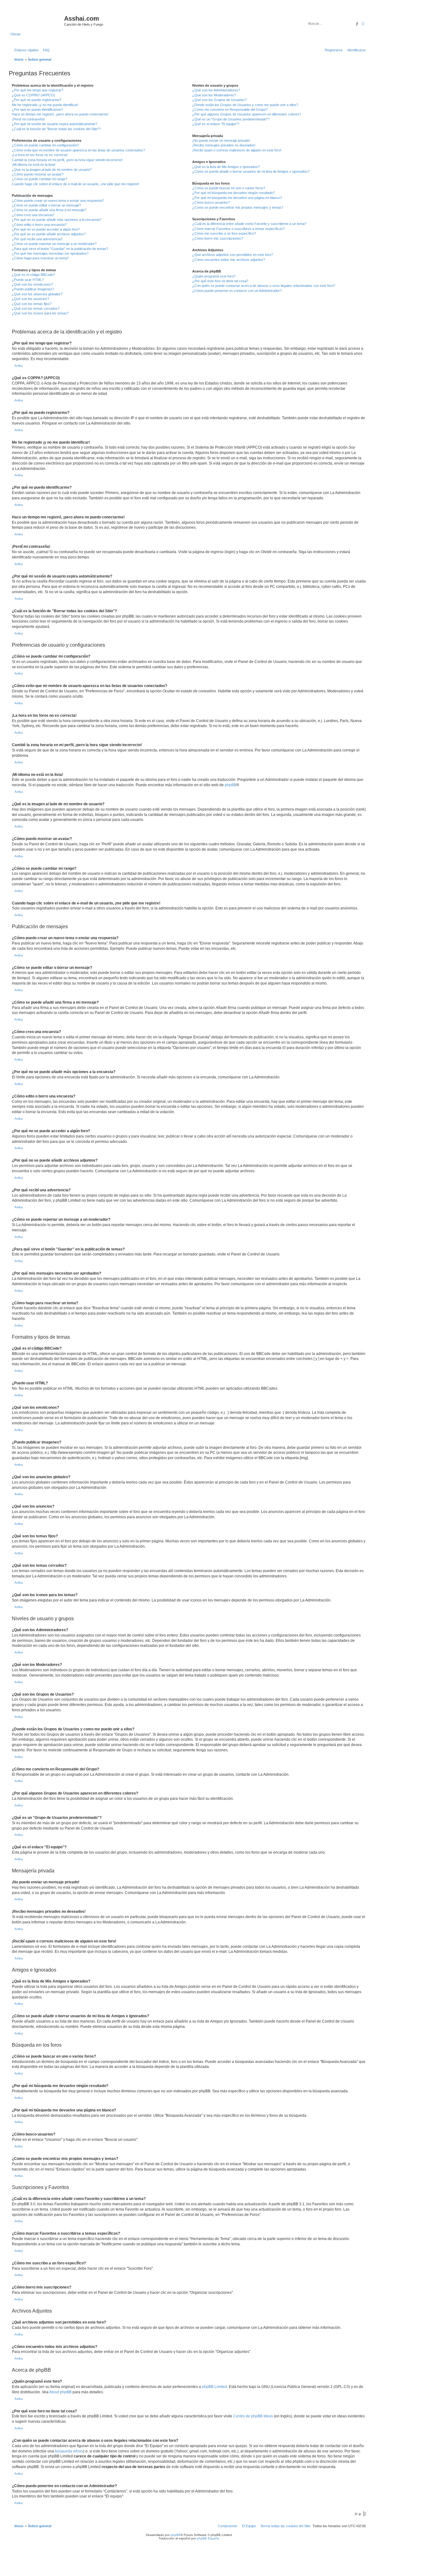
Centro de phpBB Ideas (253, 2416)
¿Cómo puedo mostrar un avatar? (38, 174)
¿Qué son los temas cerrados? (36, 308)
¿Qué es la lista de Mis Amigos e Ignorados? (226, 167)
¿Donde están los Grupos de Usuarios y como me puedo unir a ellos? (245, 105)
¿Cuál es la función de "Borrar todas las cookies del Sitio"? (56, 129)
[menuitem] (45, 50)
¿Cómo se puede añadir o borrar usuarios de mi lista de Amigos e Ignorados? (251, 171)
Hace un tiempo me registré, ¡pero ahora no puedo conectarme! (60, 114)
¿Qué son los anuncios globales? (37, 294)
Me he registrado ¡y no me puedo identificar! (45, 105)
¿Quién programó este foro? (214, 276)
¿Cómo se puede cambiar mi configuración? (45, 145)
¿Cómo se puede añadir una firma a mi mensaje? (49, 210)
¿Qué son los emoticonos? (32, 284)
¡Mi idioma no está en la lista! (34, 165)
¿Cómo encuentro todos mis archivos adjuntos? (229, 260)
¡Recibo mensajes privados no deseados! (224, 145)
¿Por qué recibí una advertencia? (37, 239)
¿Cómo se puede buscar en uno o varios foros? (229, 188)
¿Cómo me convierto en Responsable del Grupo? (230, 109)
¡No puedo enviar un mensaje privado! (221, 140)
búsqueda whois (69, 2451)
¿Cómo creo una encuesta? (33, 215)
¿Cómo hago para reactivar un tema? (40, 258)
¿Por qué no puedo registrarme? (37, 100)
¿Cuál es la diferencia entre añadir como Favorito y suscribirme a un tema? (249, 224)
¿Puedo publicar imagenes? (33, 289)
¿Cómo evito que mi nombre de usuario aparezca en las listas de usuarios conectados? (78, 150)
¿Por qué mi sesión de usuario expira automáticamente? (55, 124)
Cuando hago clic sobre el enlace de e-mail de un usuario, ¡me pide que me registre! (75, 184)
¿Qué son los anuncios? (30, 299)
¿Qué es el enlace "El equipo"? (216, 124)
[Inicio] (37, 20)
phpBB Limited (214, 2387)
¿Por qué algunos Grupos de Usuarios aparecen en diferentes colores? (247, 114)
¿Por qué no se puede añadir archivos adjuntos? (49, 234)
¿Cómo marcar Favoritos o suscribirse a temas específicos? (239, 229)
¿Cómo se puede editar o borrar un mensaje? (46, 205)
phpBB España (208, 2538)
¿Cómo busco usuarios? (211, 202)
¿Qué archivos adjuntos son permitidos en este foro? (233, 255)
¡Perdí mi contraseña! (28, 119)
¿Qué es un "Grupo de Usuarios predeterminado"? (231, 119)
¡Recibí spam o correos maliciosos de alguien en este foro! (237, 150)
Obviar (15, 34)
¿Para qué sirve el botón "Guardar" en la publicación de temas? (60, 249)
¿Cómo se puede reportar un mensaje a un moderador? (54, 244)
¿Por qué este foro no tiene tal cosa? (220, 281)
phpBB (231, 785)
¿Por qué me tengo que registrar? (38, 90)
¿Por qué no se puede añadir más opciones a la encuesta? (57, 220)
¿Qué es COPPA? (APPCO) (33, 95)
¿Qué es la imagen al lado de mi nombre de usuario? (52, 170)
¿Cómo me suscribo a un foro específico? (224, 233)
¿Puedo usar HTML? (28, 280)
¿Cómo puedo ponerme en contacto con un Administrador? (237, 291)
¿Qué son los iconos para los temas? (40, 313)
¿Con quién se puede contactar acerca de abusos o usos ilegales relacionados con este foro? (264, 286)
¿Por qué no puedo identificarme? (37, 109)
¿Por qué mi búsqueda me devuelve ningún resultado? (234, 193)
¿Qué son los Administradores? (216, 90)
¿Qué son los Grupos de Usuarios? (219, 100)
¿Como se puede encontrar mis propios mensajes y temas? (238, 207)
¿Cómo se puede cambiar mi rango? (40, 179)
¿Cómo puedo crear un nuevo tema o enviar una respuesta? (58, 201)
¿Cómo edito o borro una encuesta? (39, 225)
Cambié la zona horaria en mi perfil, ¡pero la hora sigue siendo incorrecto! (67, 160)
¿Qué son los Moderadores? (214, 95)
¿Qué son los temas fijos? (32, 304)
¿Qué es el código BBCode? (33, 275)
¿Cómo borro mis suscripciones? (218, 238)
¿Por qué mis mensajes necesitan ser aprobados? (50, 253)
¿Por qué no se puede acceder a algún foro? (46, 229)
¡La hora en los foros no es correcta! (40, 155)
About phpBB (60, 2392)
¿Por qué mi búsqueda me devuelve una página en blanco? (237, 198)
